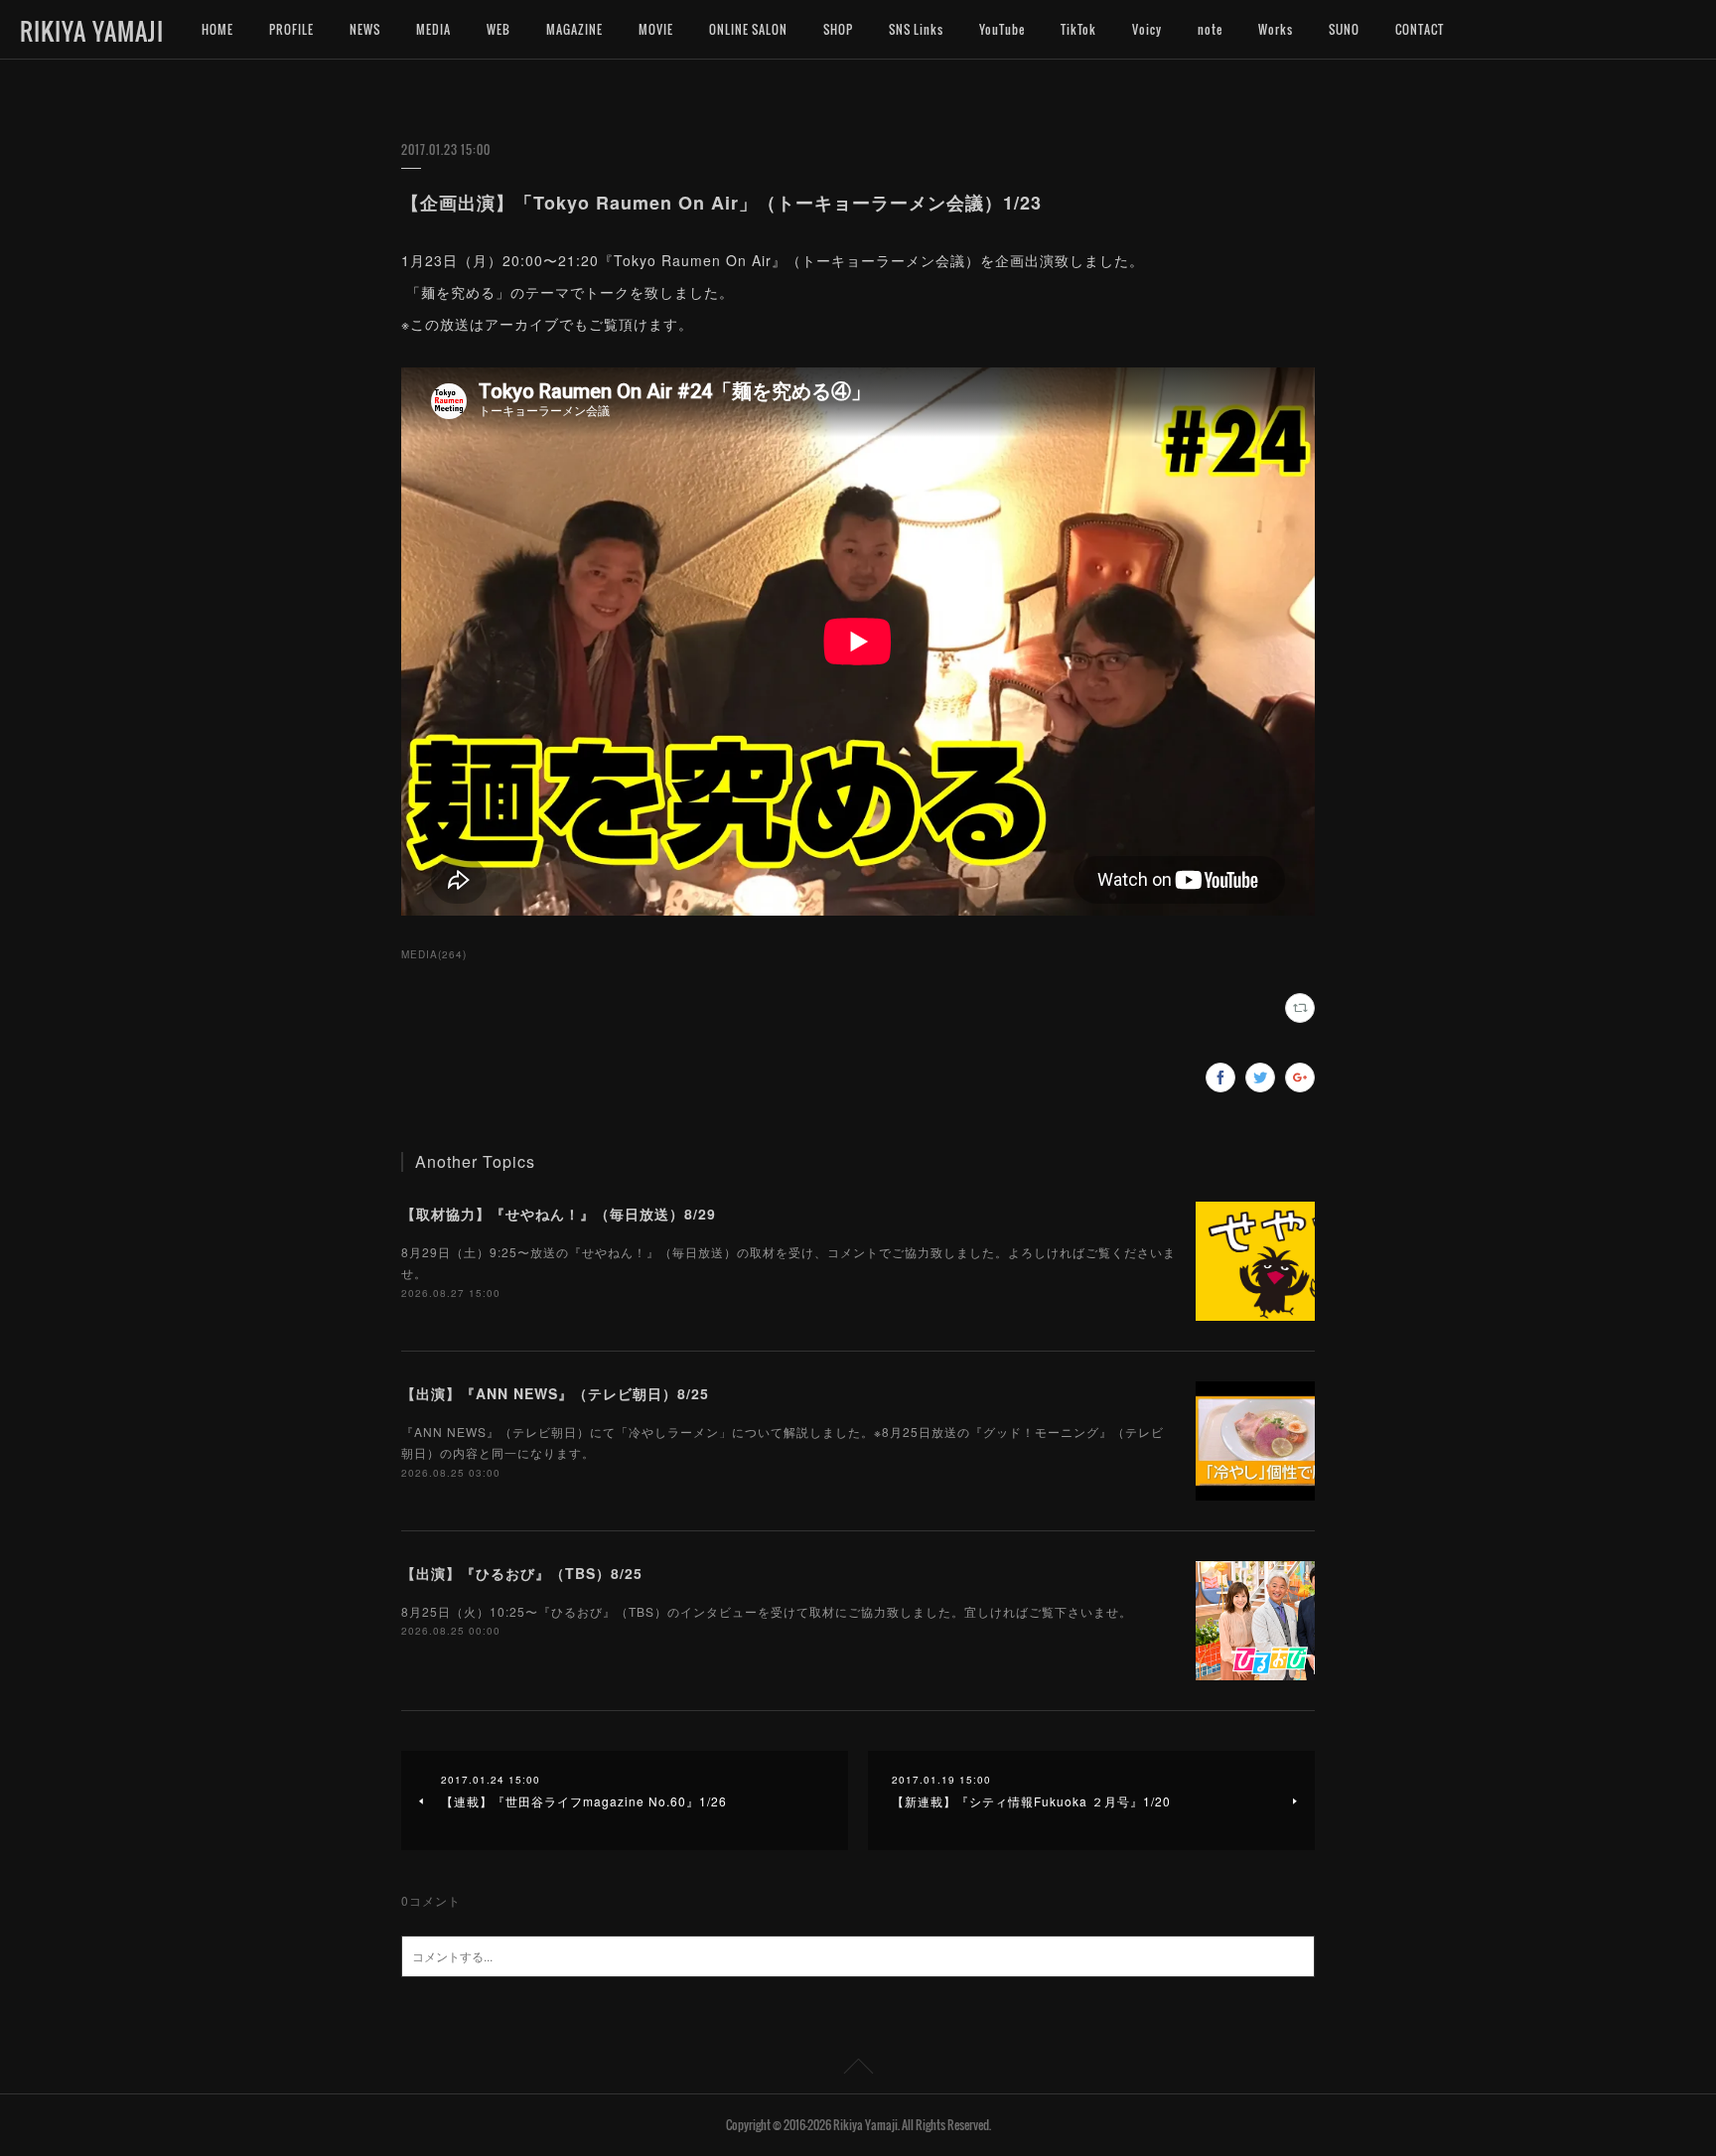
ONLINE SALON (748, 29)
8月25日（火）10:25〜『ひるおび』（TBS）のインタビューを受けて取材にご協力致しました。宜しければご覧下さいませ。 (767, 1611)
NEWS (365, 29)
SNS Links (916, 29)
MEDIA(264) (434, 954)
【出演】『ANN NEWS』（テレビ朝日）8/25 (555, 1393)
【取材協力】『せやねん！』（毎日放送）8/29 (559, 1214)
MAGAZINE (574, 29)
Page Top (858, 2070)
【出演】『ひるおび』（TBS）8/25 (522, 1573)
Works (1276, 29)
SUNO (1344, 29)
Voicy (1147, 29)
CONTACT (1420, 29)
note (1210, 29)
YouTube (1002, 29)
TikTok (1078, 29)
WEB (499, 29)
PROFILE (291, 29)
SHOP (838, 29)
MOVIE (656, 29)
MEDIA (433, 29)
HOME (217, 29)
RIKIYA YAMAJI (92, 31)
